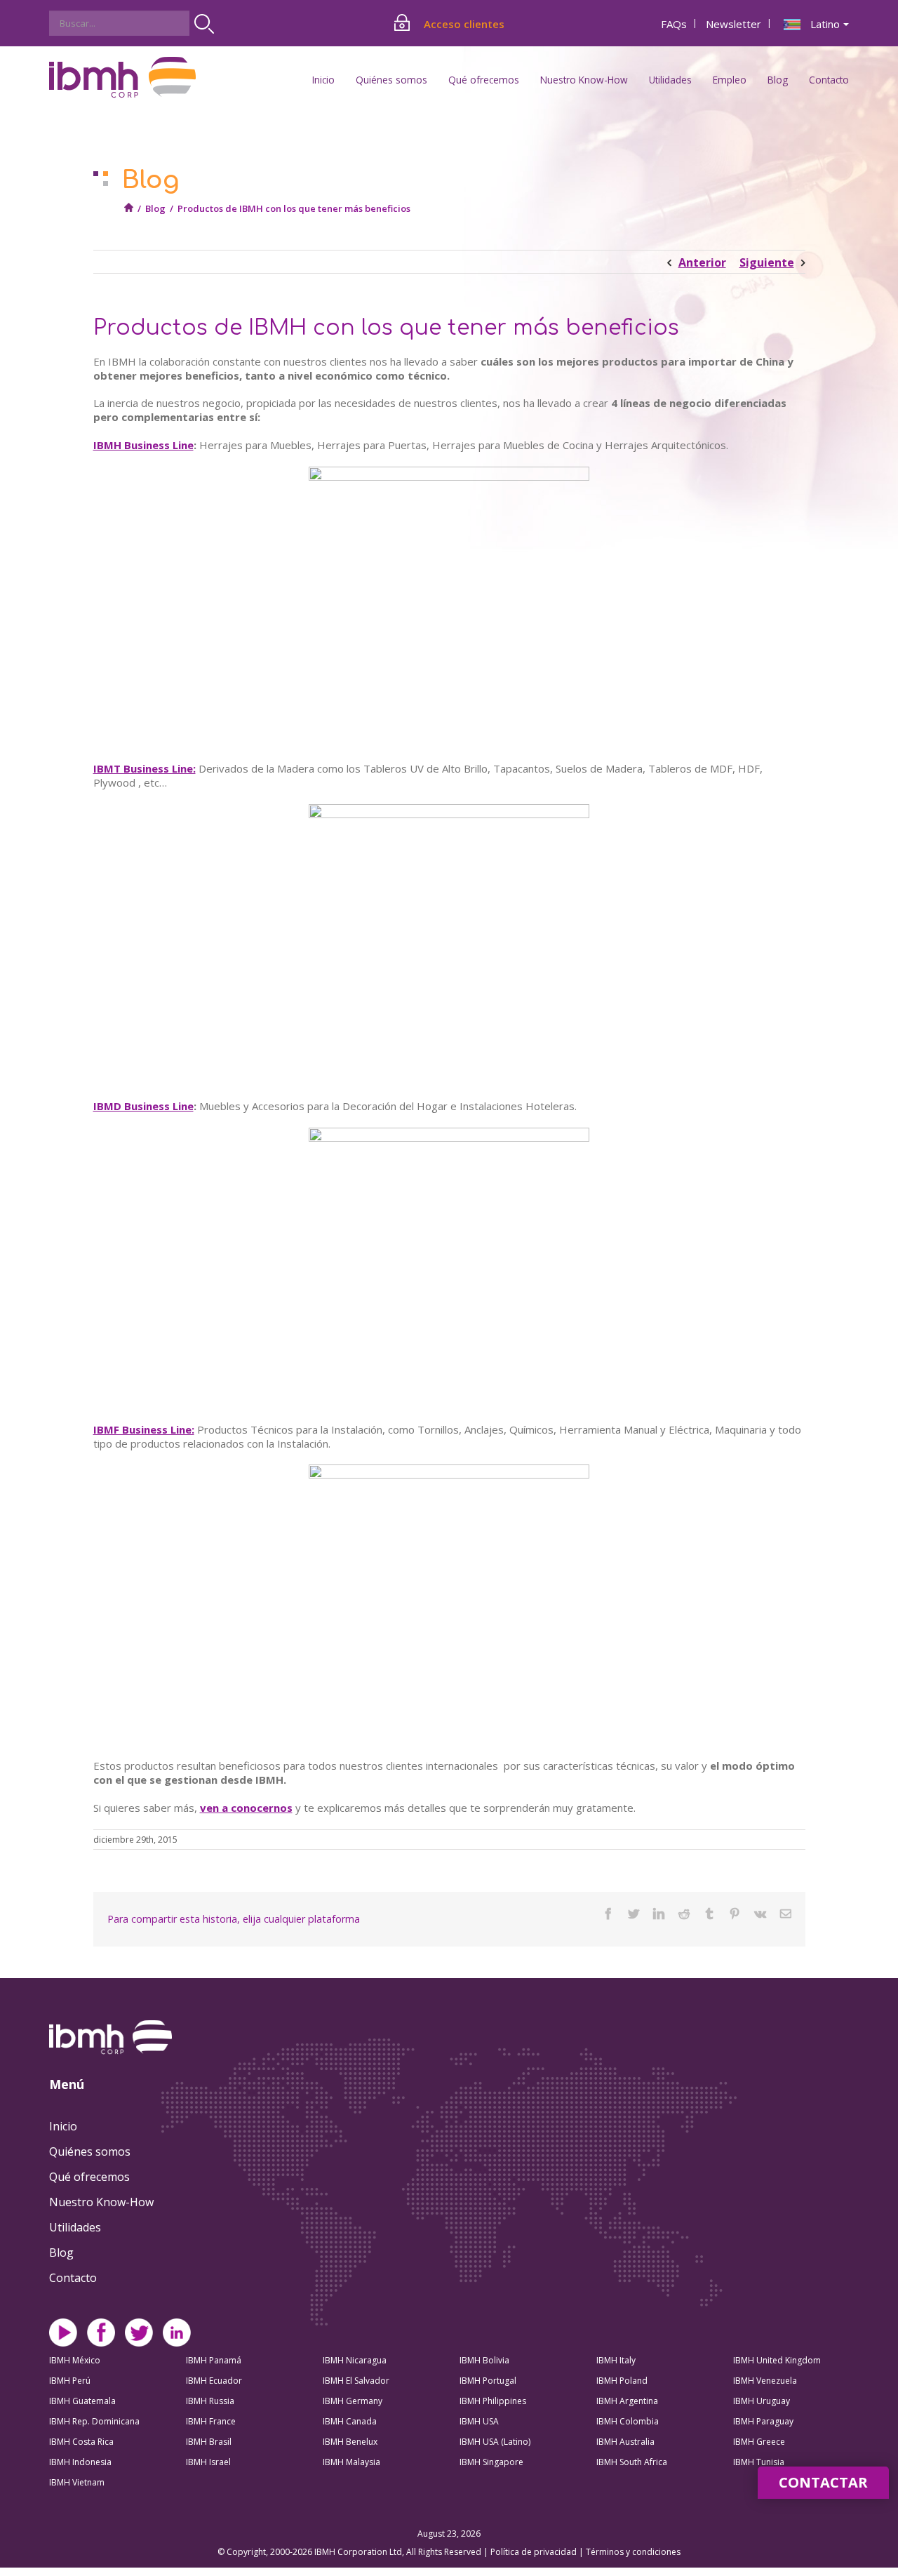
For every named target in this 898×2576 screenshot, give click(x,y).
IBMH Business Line (143, 445)
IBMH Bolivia (484, 2360)
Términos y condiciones (633, 2552)
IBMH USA (479, 2421)
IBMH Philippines (493, 2401)
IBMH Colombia (628, 2421)
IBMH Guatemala (82, 2401)
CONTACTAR (823, 2482)
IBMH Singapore (491, 2462)
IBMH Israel (208, 2462)
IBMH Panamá (214, 2360)
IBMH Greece (759, 2442)
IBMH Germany (353, 2401)
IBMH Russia (210, 2401)
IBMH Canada (350, 2421)
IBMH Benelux (350, 2442)
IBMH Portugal (488, 2381)
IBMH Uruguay (762, 2401)
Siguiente (767, 262)
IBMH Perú (70, 2381)
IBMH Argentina (627, 2401)
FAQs (674, 24)
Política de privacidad (535, 2552)
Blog (778, 80)
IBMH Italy (616, 2360)
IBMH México (75, 2360)
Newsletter (733, 24)
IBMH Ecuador (214, 2381)
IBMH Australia (625, 2442)
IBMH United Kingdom (777, 2360)
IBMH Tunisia (759, 2462)
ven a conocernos (246, 1808)
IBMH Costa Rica (81, 2442)
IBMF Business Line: (144, 1429)
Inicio (323, 80)
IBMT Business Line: (145, 768)
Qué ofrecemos (89, 2177)
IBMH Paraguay (763, 2421)
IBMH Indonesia (80, 2462)
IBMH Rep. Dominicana (94, 2421)
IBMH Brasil (209, 2442)
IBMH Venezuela (765, 2381)
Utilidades (75, 2227)
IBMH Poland (622, 2381)
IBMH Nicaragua (355, 2360)
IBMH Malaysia (351, 2462)
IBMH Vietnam (77, 2482)
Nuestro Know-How (101, 2202)
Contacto (829, 80)
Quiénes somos (90, 2151)
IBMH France (211, 2421)
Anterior (702, 262)
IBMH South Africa (632, 2462)
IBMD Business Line (143, 1106)
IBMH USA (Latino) (495, 2442)
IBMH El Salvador (356, 2381)
